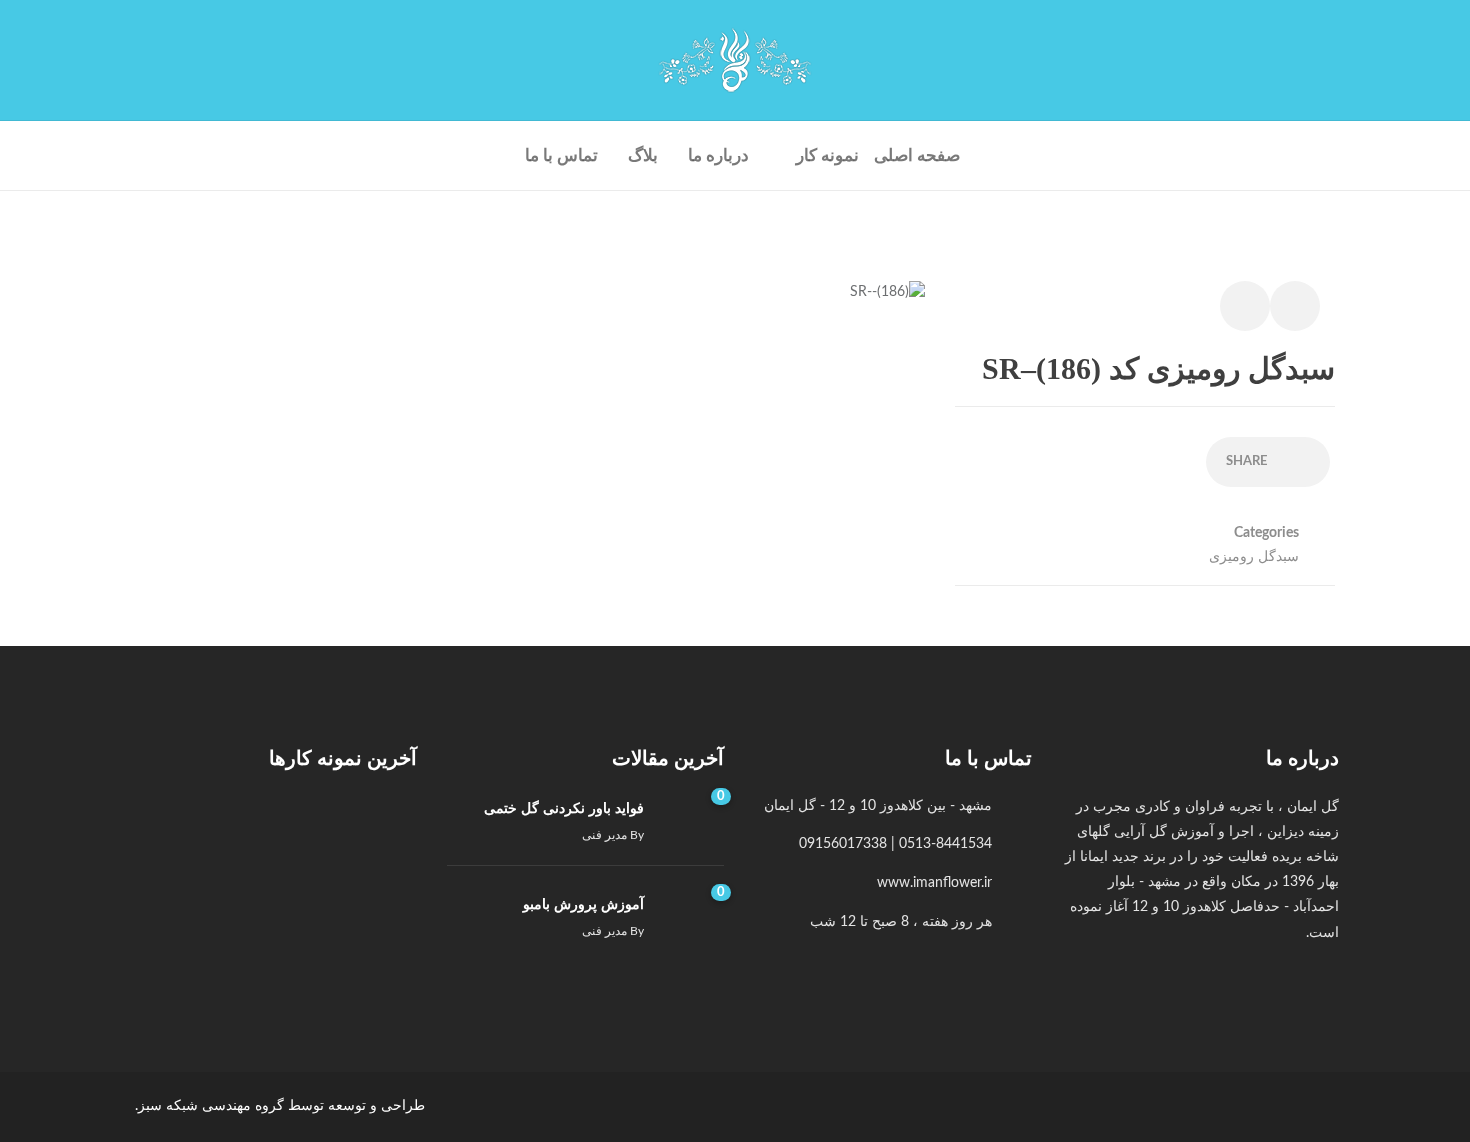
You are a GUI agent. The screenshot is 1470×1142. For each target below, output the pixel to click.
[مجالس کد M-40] (180, 836)
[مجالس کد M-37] (180, 933)
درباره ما (718, 155)
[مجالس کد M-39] (375, 933)
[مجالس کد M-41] (278, 836)
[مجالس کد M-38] (278, 933)
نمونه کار (827, 155)
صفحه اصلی (917, 155)
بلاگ (643, 155)
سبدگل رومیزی (1254, 557)
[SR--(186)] (887, 303)
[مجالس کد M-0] (375, 836)
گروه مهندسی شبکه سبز (211, 1106)
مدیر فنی (604, 835)
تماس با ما (561, 155)
